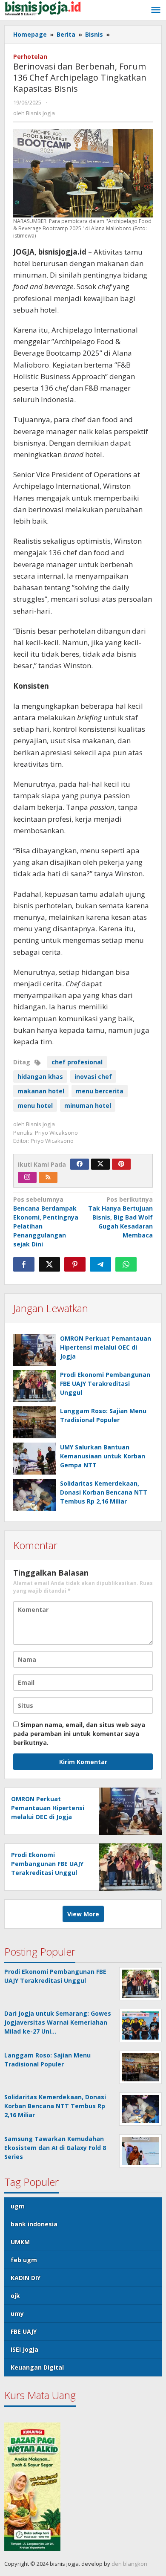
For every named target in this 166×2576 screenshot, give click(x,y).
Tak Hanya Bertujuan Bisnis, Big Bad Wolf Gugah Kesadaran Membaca (120, 1217)
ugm (18, 2206)
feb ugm (24, 2260)
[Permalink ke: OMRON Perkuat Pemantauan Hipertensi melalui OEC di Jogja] (34, 1350)
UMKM (20, 2242)
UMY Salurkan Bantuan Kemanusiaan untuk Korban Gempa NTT (103, 1456)
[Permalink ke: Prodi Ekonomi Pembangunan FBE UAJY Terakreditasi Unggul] (34, 1386)
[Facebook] (80, 1164)
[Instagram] (27, 1177)
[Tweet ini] (49, 1264)
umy (17, 2314)
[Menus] (156, 10)
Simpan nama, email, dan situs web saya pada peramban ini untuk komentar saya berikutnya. (79, 1734)
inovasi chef (93, 1076)
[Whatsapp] (126, 1264)
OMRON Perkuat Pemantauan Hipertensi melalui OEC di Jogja (106, 1347)
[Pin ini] (75, 1264)
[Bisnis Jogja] (43, 7)
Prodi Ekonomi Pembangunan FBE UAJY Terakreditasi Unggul (105, 1384)
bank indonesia (34, 2224)
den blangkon (129, 2564)
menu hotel (35, 1105)
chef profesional (77, 1062)
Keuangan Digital (37, 2367)
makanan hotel (41, 1091)
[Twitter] (100, 1164)
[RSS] (48, 1177)
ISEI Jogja (24, 2349)
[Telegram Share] (100, 1264)
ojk (15, 2296)
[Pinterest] (121, 1164)
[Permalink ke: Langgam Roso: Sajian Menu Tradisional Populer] (34, 1422)
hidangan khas (40, 1076)
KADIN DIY (26, 2278)
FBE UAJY (24, 2331)
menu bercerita (100, 1091)
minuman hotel (88, 1105)
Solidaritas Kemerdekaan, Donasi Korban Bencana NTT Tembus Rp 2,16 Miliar (104, 1492)
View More (83, 1914)
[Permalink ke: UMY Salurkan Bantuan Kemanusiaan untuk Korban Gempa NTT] (34, 1459)
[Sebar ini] (24, 1264)
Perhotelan (30, 57)
